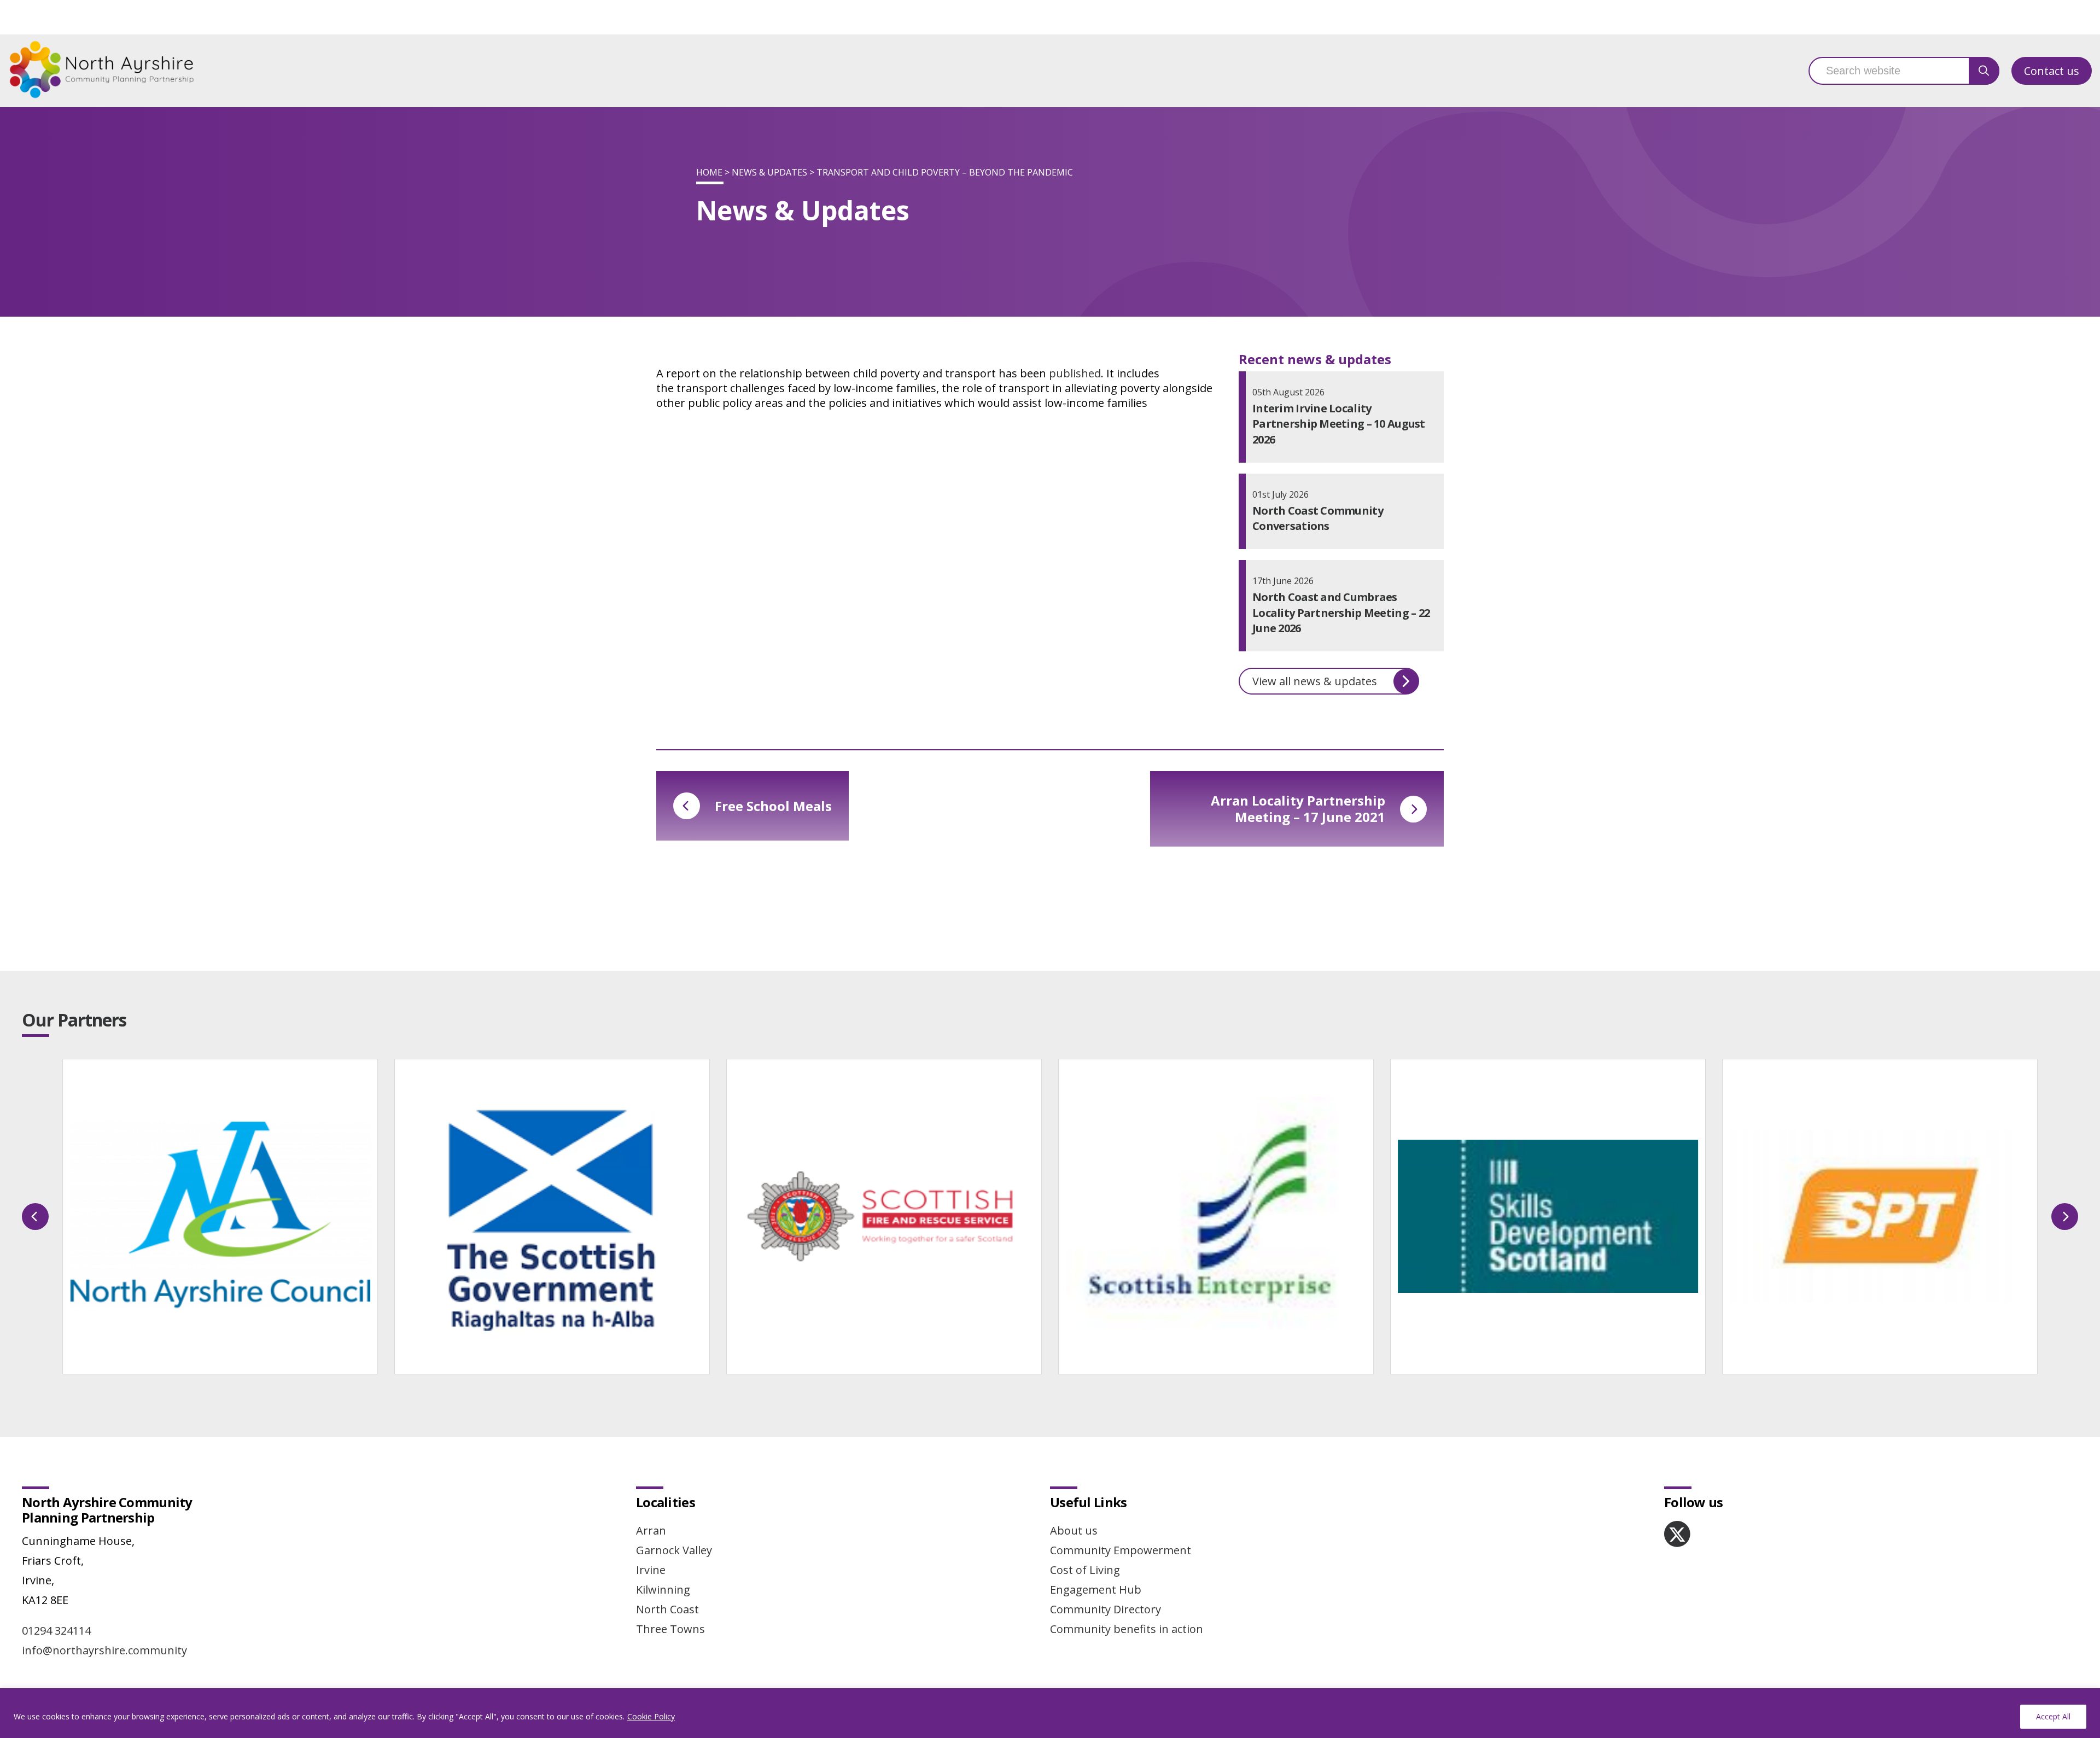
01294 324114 (56, 1631)
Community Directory (1106, 1609)
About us (1074, 1530)
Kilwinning (663, 1590)
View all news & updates (1315, 681)
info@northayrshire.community (104, 1650)
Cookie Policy (651, 1716)
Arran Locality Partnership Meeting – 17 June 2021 (1298, 809)
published (1075, 373)
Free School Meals (773, 806)
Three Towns (670, 1629)
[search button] (1984, 71)
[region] (1050, 1713)
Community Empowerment (1121, 1550)
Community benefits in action (1127, 1629)
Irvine (651, 1570)
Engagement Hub (1096, 1590)
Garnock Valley (674, 1550)
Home (709, 172)
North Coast (667, 1609)
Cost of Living (1085, 1570)
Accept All (2053, 1716)
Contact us (2052, 71)
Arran (651, 1530)
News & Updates (769, 172)
